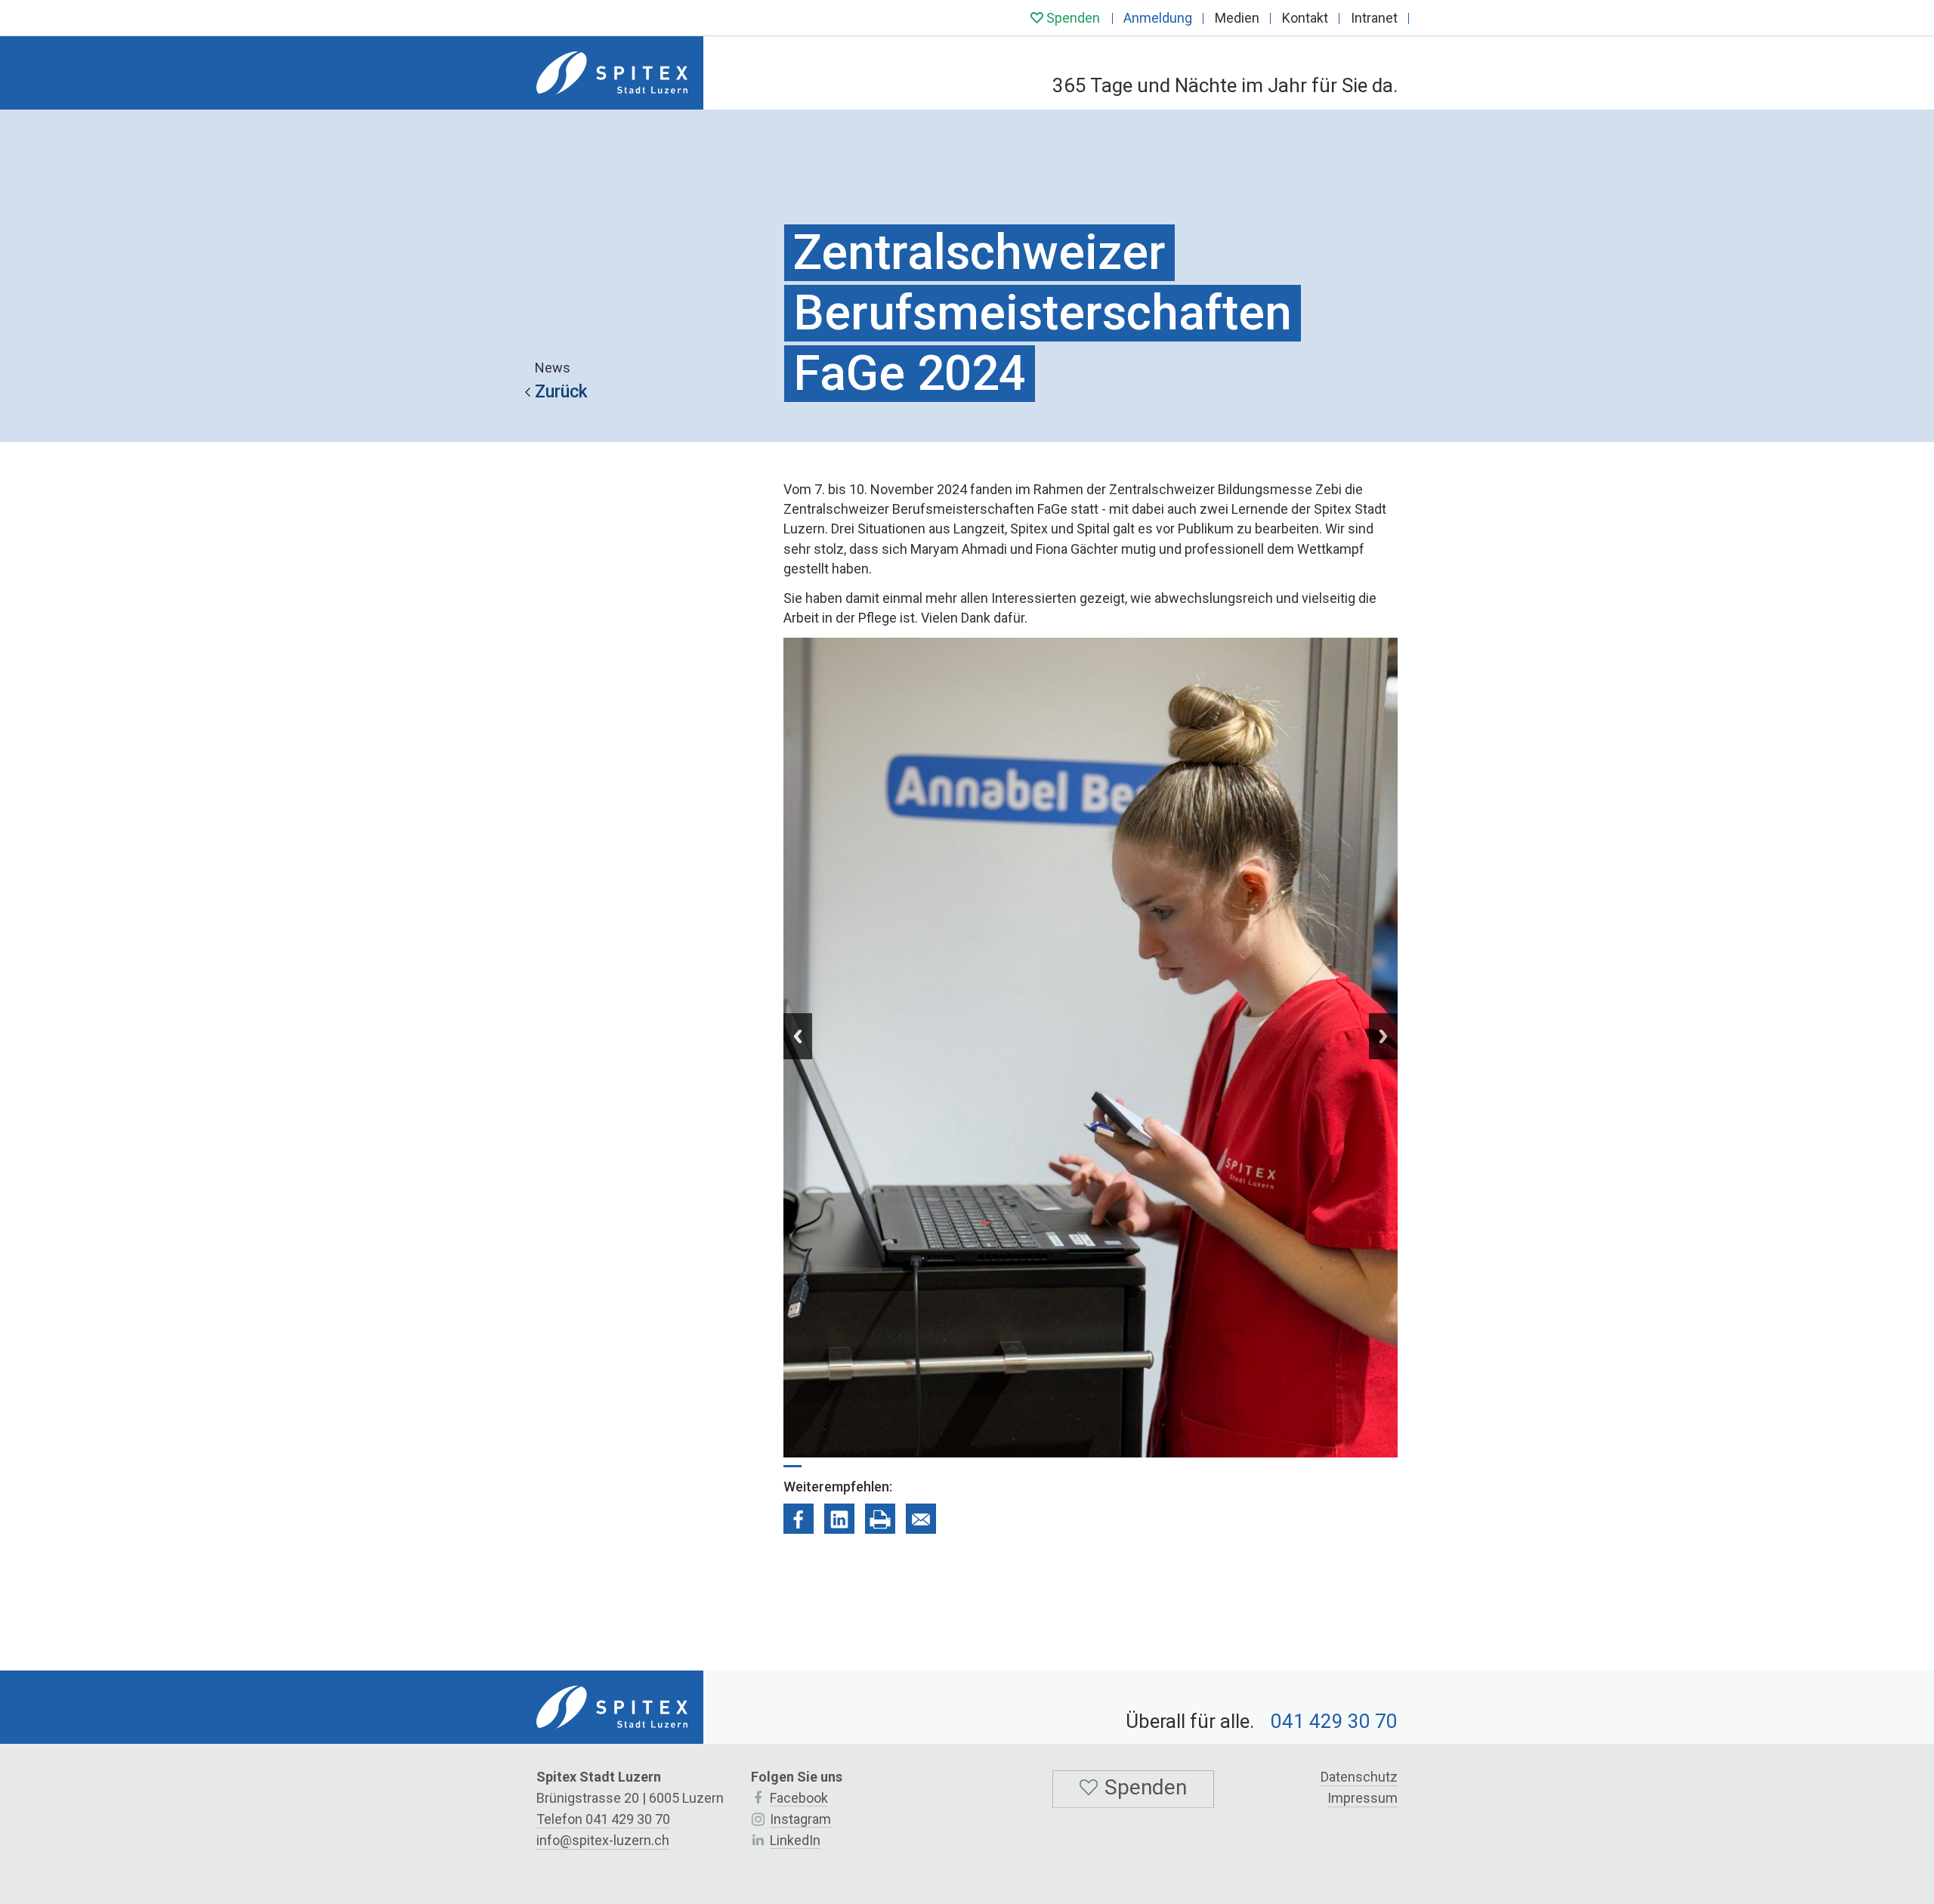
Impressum (1362, 1798)
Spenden (1072, 18)
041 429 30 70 (1334, 1721)
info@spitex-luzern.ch (603, 1840)
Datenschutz (1359, 1777)
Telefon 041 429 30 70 (603, 1819)
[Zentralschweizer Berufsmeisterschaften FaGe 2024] (799, 1519)
